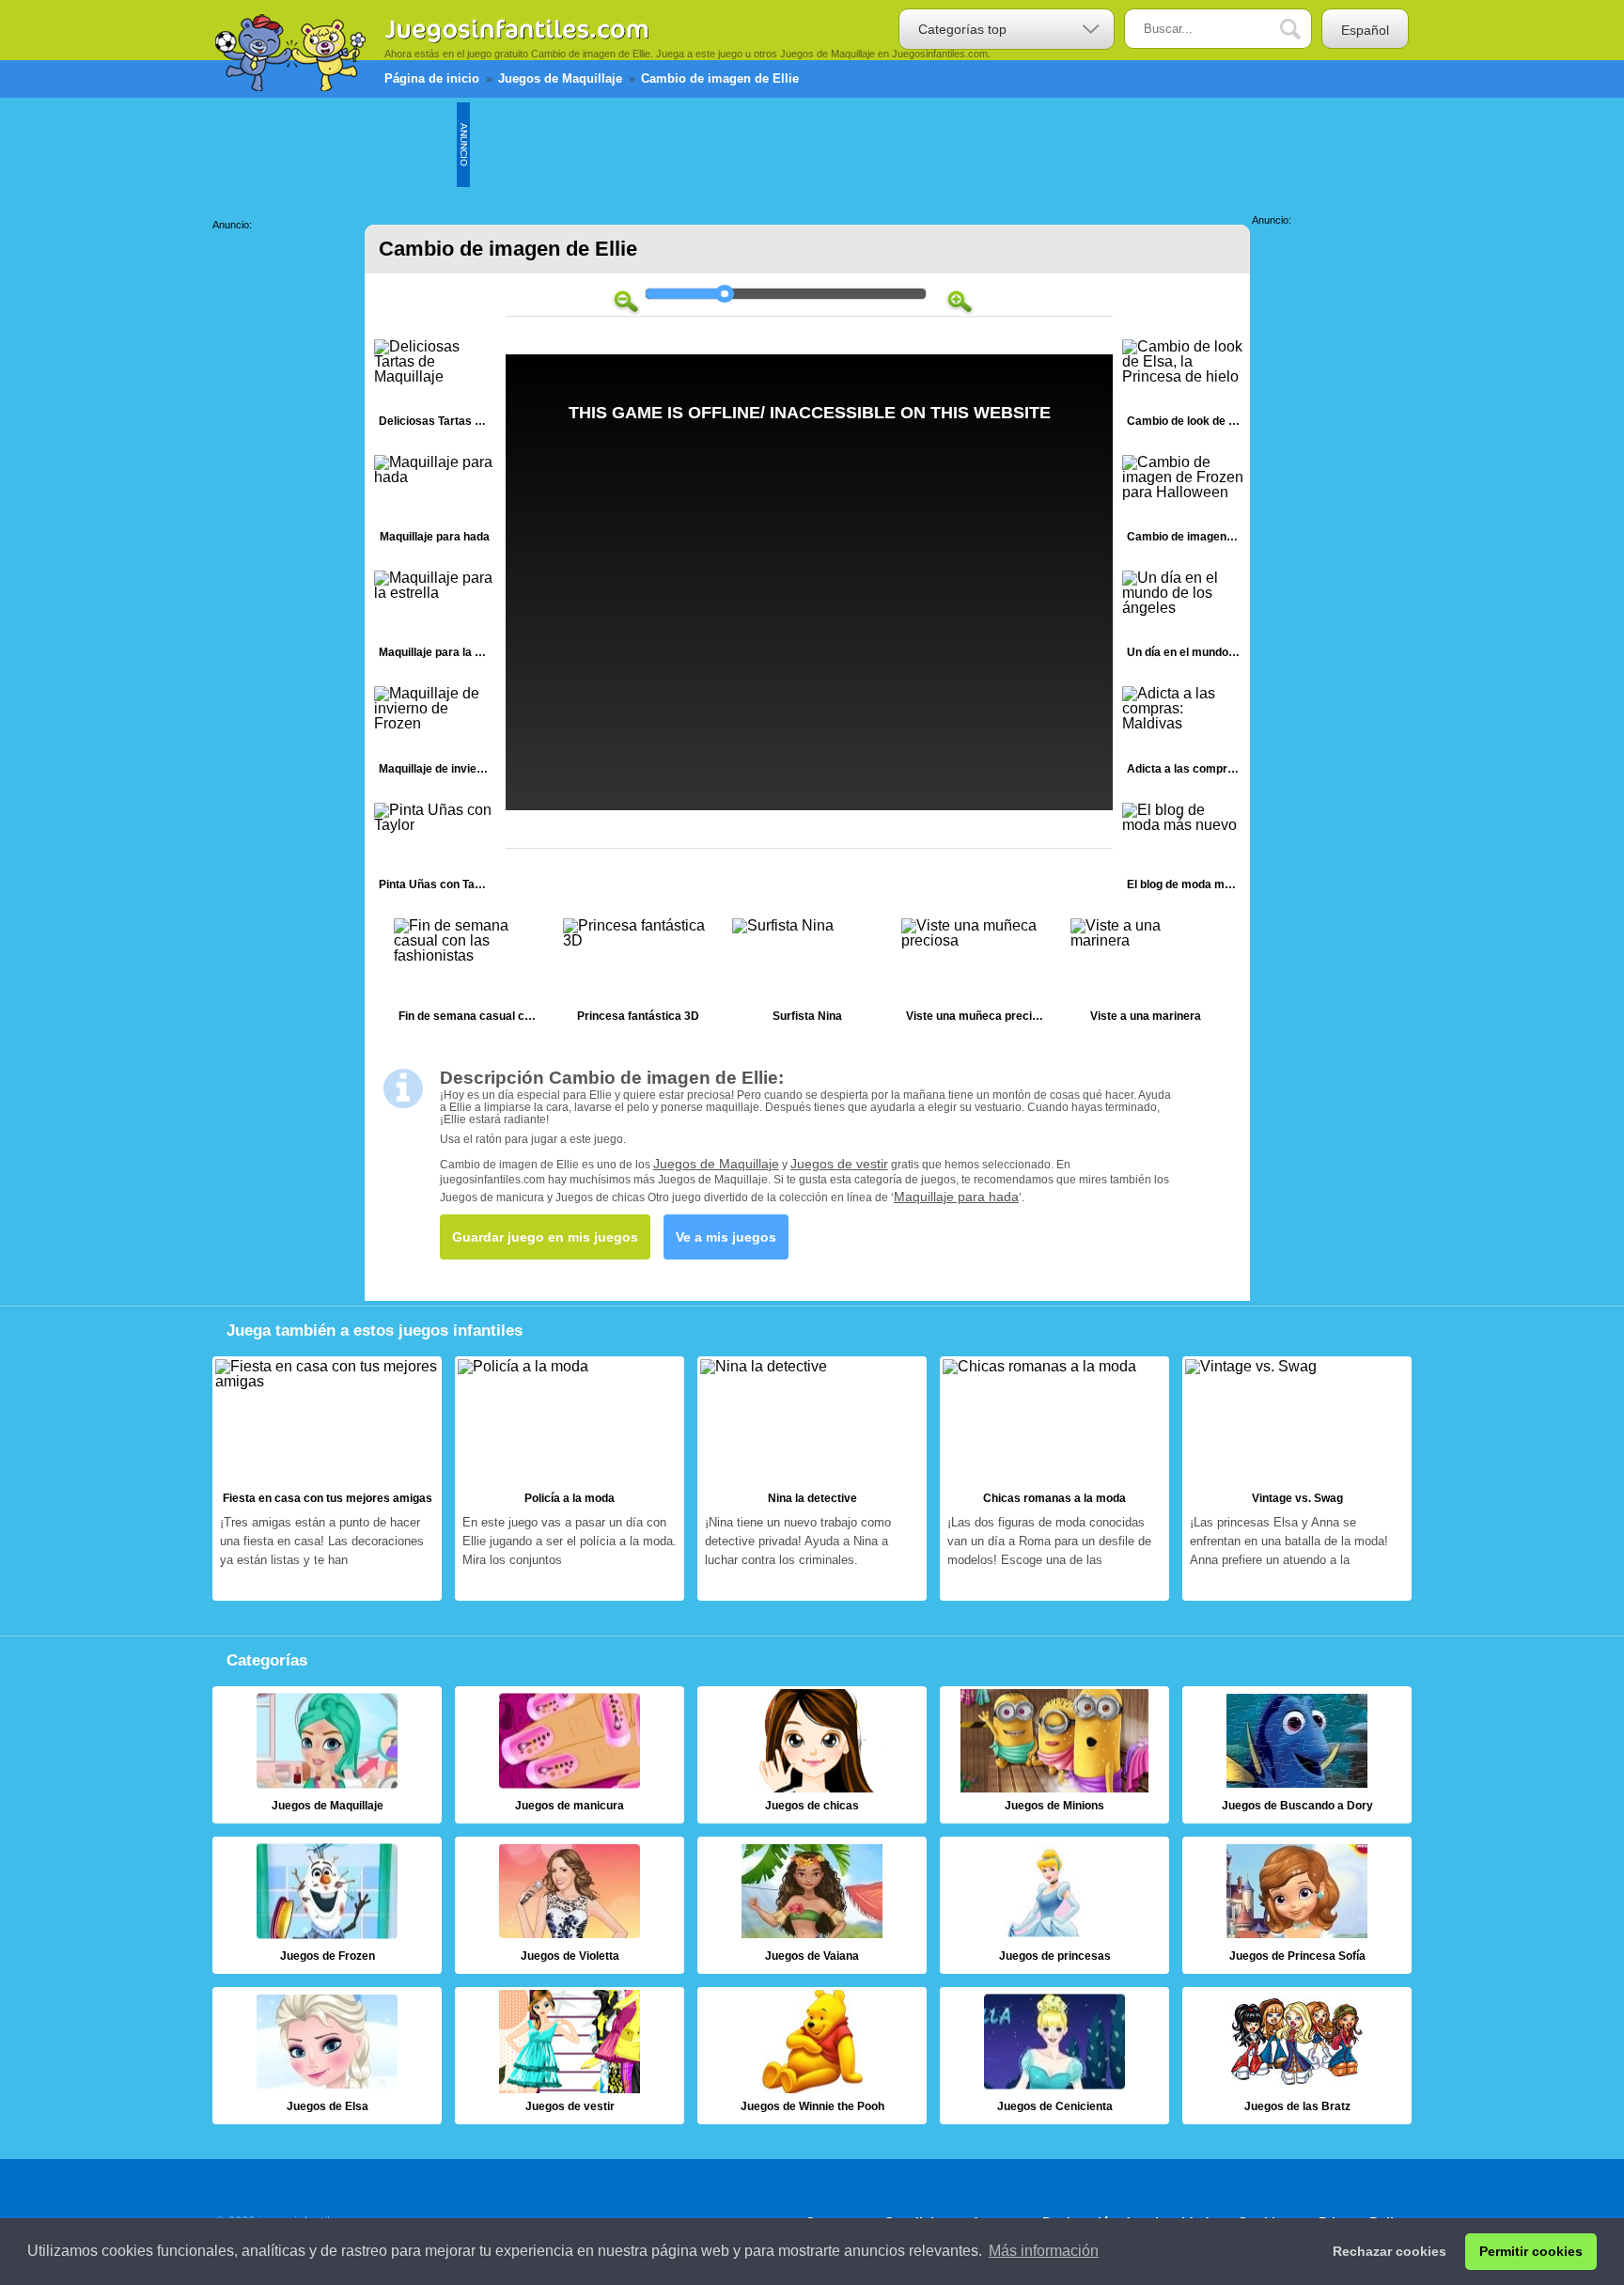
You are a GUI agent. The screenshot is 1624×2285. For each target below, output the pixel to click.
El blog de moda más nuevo (1183, 851)
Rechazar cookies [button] (1390, 2251)
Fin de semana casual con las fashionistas (469, 975)
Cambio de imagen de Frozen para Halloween (1183, 503)
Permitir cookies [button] (1531, 2251)
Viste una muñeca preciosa (976, 975)
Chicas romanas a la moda (1054, 1479)
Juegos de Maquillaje (716, 1164)
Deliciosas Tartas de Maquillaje (435, 388)
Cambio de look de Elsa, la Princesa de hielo (1183, 388)
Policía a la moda (570, 1479)
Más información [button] (1044, 2251)
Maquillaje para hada (435, 503)
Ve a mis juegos (726, 1237)
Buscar (1304, 30)
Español (1365, 30)
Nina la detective (812, 1479)
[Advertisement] (812, 145)
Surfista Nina (807, 975)
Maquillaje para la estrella (435, 619)
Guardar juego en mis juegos (545, 1237)
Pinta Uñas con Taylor (435, 851)
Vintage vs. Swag (1297, 1479)
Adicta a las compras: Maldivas (1183, 735)
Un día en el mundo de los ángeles (1183, 619)
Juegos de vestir (839, 1164)
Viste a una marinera (1146, 975)
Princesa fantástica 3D (638, 975)
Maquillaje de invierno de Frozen (435, 735)
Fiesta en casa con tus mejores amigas (327, 1479)
